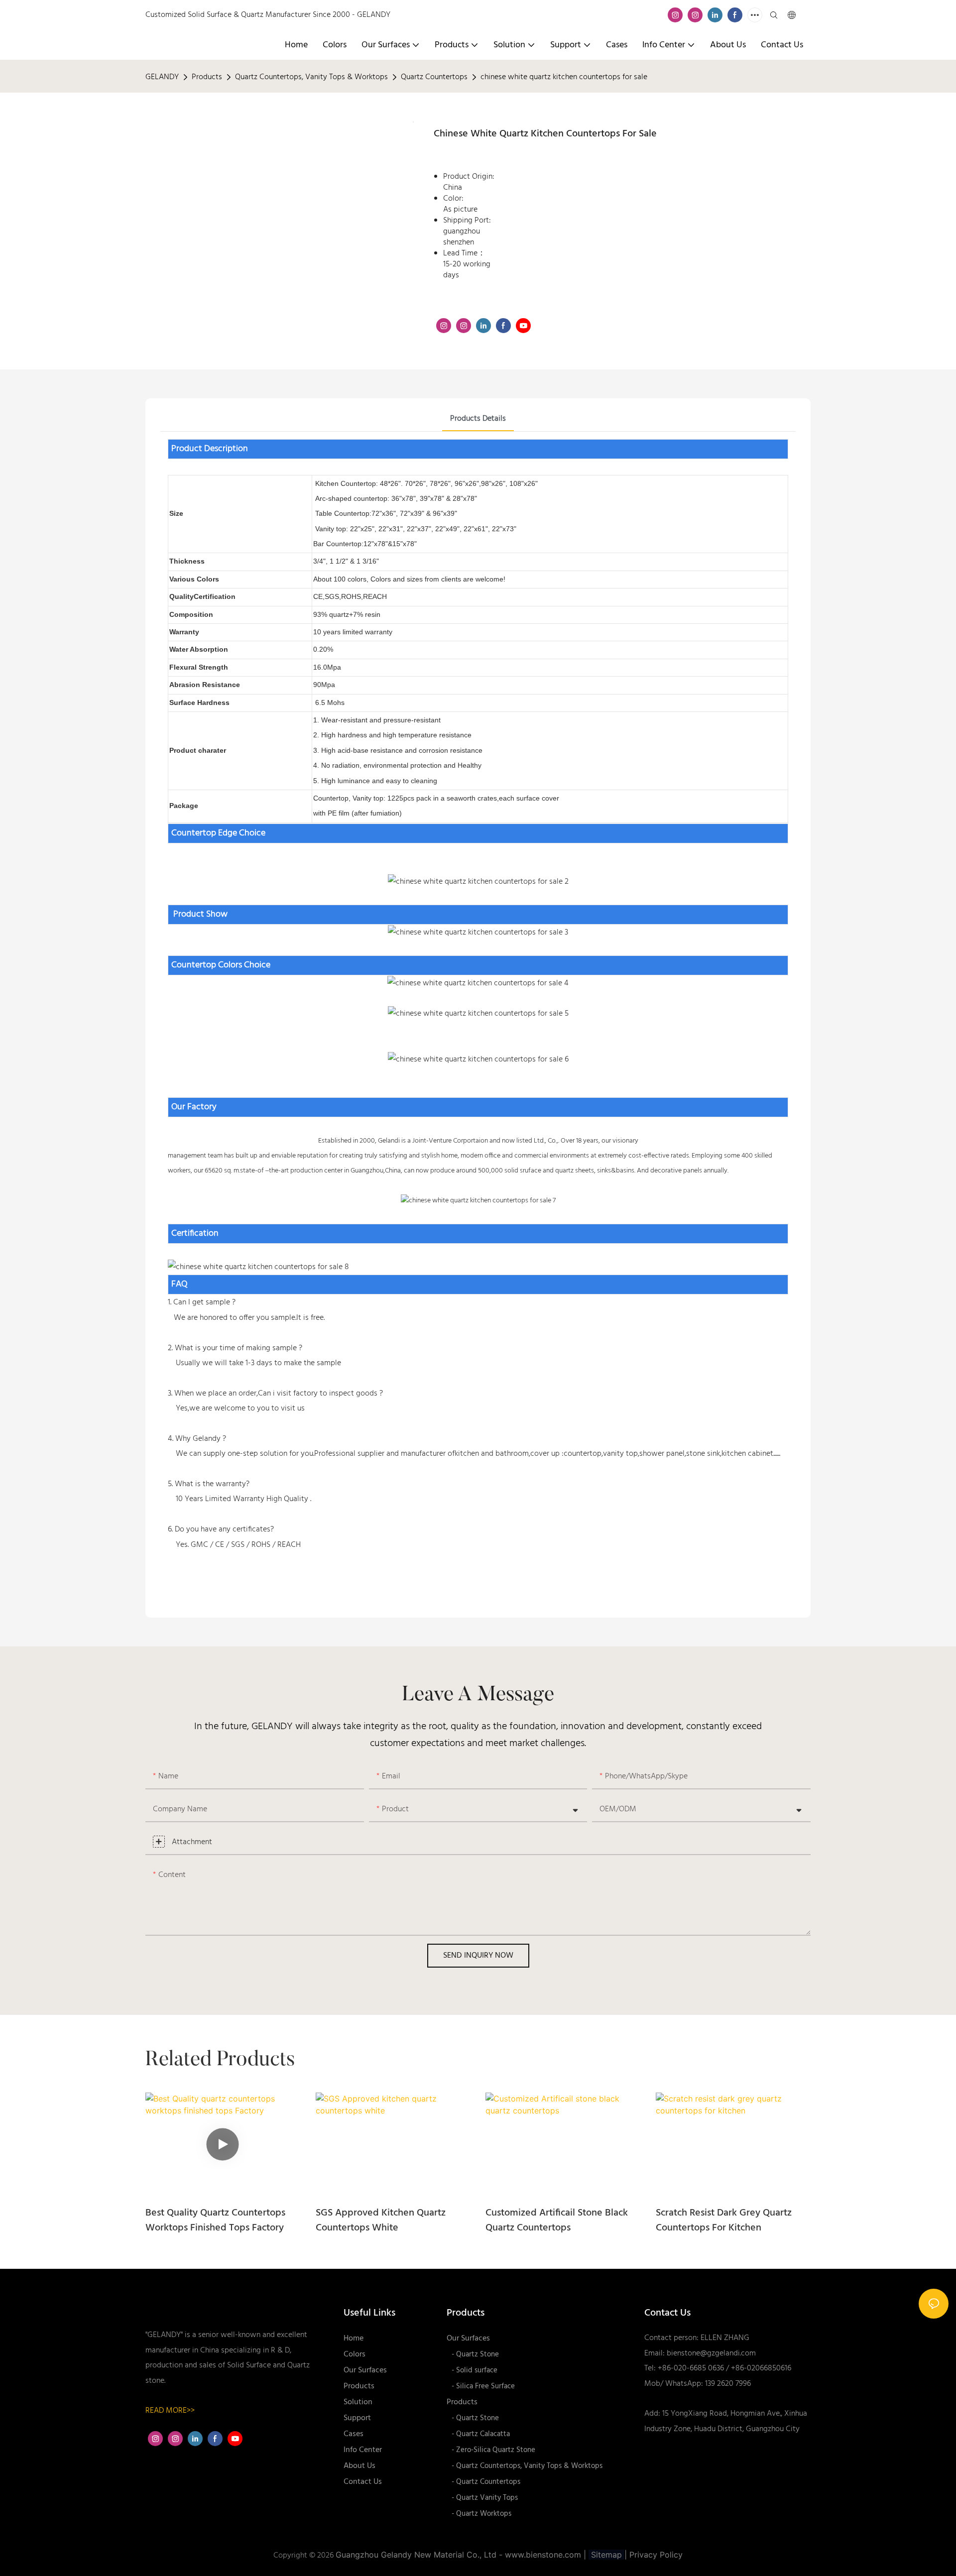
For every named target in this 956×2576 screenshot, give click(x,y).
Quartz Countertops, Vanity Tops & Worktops (311, 77)
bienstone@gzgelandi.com (711, 2353)
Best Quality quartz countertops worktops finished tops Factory (215, 2221)
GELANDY (162, 77)
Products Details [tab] (478, 419)
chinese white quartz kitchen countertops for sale (564, 77)
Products (207, 77)
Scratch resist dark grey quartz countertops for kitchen (724, 2221)
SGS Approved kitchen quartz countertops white (381, 2221)
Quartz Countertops (434, 77)
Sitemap (606, 2555)
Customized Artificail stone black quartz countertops (557, 2221)
